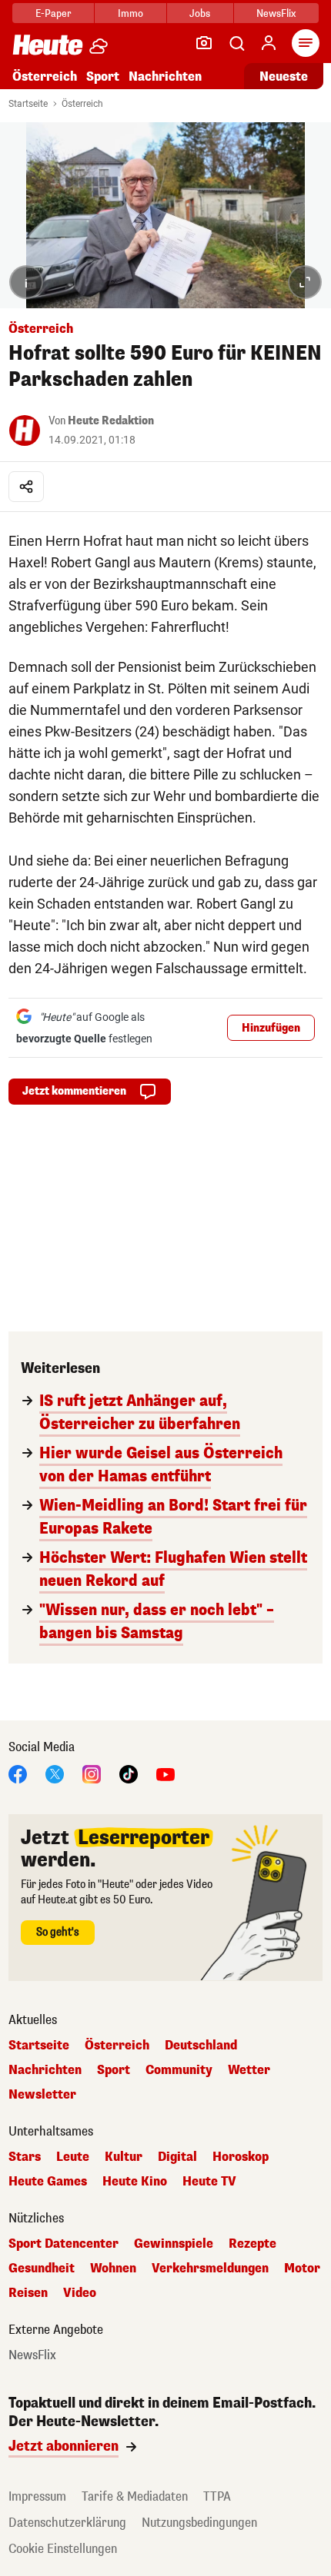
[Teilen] (26, 487)
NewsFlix (276, 13)
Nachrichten (45, 2070)
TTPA (217, 2496)
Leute (73, 2157)
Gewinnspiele (174, 2244)
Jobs (200, 13)
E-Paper (53, 13)
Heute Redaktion (111, 421)
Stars (25, 2157)
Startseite (28, 104)
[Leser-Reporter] (204, 43)
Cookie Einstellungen (63, 2549)
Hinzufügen (271, 1028)
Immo (130, 13)
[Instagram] (92, 1773)
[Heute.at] (48, 44)
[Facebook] (18, 1773)
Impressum (37, 2496)
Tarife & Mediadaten (135, 2496)
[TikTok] (129, 1773)
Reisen (28, 2293)
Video (80, 2293)
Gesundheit (42, 2269)
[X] (55, 1773)
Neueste (284, 76)
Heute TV (209, 2182)
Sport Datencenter (64, 2244)
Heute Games (48, 2182)
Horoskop (241, 2157)
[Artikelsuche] (236, 43)
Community (179, 2070)
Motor (302, 2269)
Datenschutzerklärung (67, 2523)
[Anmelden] (269, 43)
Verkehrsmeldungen (210, 2269)
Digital (177, 2157)
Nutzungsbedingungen (199, 2523)
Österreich (45, 76)
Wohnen (113, 2269)
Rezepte (252, 2244)
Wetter (249, 2070)
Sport (103, 76)
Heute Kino (135, 2182)
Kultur (124, 2157)
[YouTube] (165, 1773)
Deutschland (201, 2046)
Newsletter (42, 2095)
